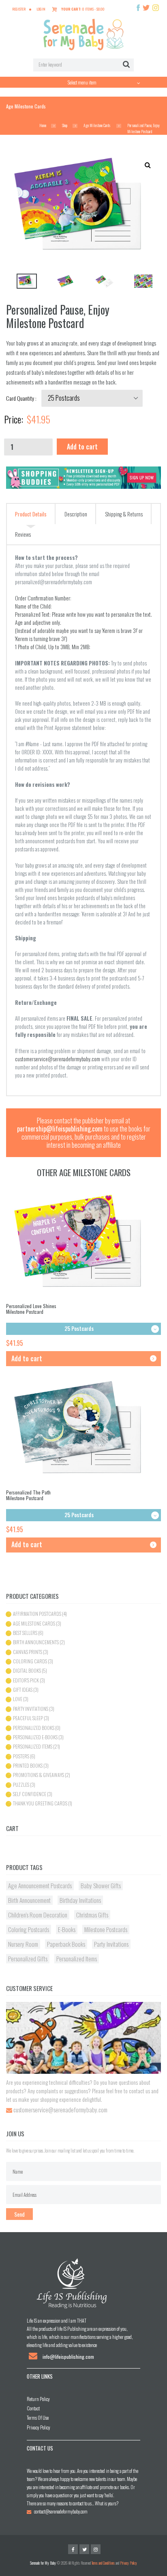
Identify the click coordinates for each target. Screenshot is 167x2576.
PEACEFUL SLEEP (28, 1718)
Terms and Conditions (103, 2563)
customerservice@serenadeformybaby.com (58, 1059)
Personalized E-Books (35, 1737)
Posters (21, 1756)
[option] (26, 281)
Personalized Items (33, 1746)
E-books (67, 1929)
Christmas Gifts (92, 1915)
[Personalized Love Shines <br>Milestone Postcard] (83, 1242)
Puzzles (21, 1785)
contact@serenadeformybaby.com (61, 2511)
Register (19, 9)
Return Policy (38, 2399)
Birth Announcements (36, 1642)
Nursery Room (23, 1944)
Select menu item (82, 82)
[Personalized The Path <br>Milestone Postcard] (83, 1428)
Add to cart (82, 447)
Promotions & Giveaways (39, 1775)
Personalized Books (34, 1728)
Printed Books (28, 1765)
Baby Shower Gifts (101, 1885)
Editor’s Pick (26, 1680)
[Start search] (126, 65)
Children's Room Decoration (38, 1915)
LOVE (18, 1699)
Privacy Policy (39, 2427)
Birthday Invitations (80, 1900)
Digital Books (27, 1670)
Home (43, 125)
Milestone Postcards (106, 1929)
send (19, 2214)
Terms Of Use (38, 2417)
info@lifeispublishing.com (68, 2357)
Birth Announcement (29, 1900)
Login (41, 9)
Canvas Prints (28, 1652)
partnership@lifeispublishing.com (60, 1129)
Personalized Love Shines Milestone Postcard (31, 1309)
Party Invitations (31, 1709)
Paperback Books (66, 1944)
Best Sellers (25, 1633)
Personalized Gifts (28, 1958)
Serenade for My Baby (43, 2563)
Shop (65, 125)
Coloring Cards (30, 1661)
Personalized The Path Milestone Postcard (28, 1495)
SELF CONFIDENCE (30, 1794)
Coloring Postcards (29, 1929)
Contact (33, 2408)
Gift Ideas (23, 1690)
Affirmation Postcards (37, 1614)
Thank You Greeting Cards (40, 1803)
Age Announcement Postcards (40, 1885)
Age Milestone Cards (97, 125)
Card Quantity (21, 398)
